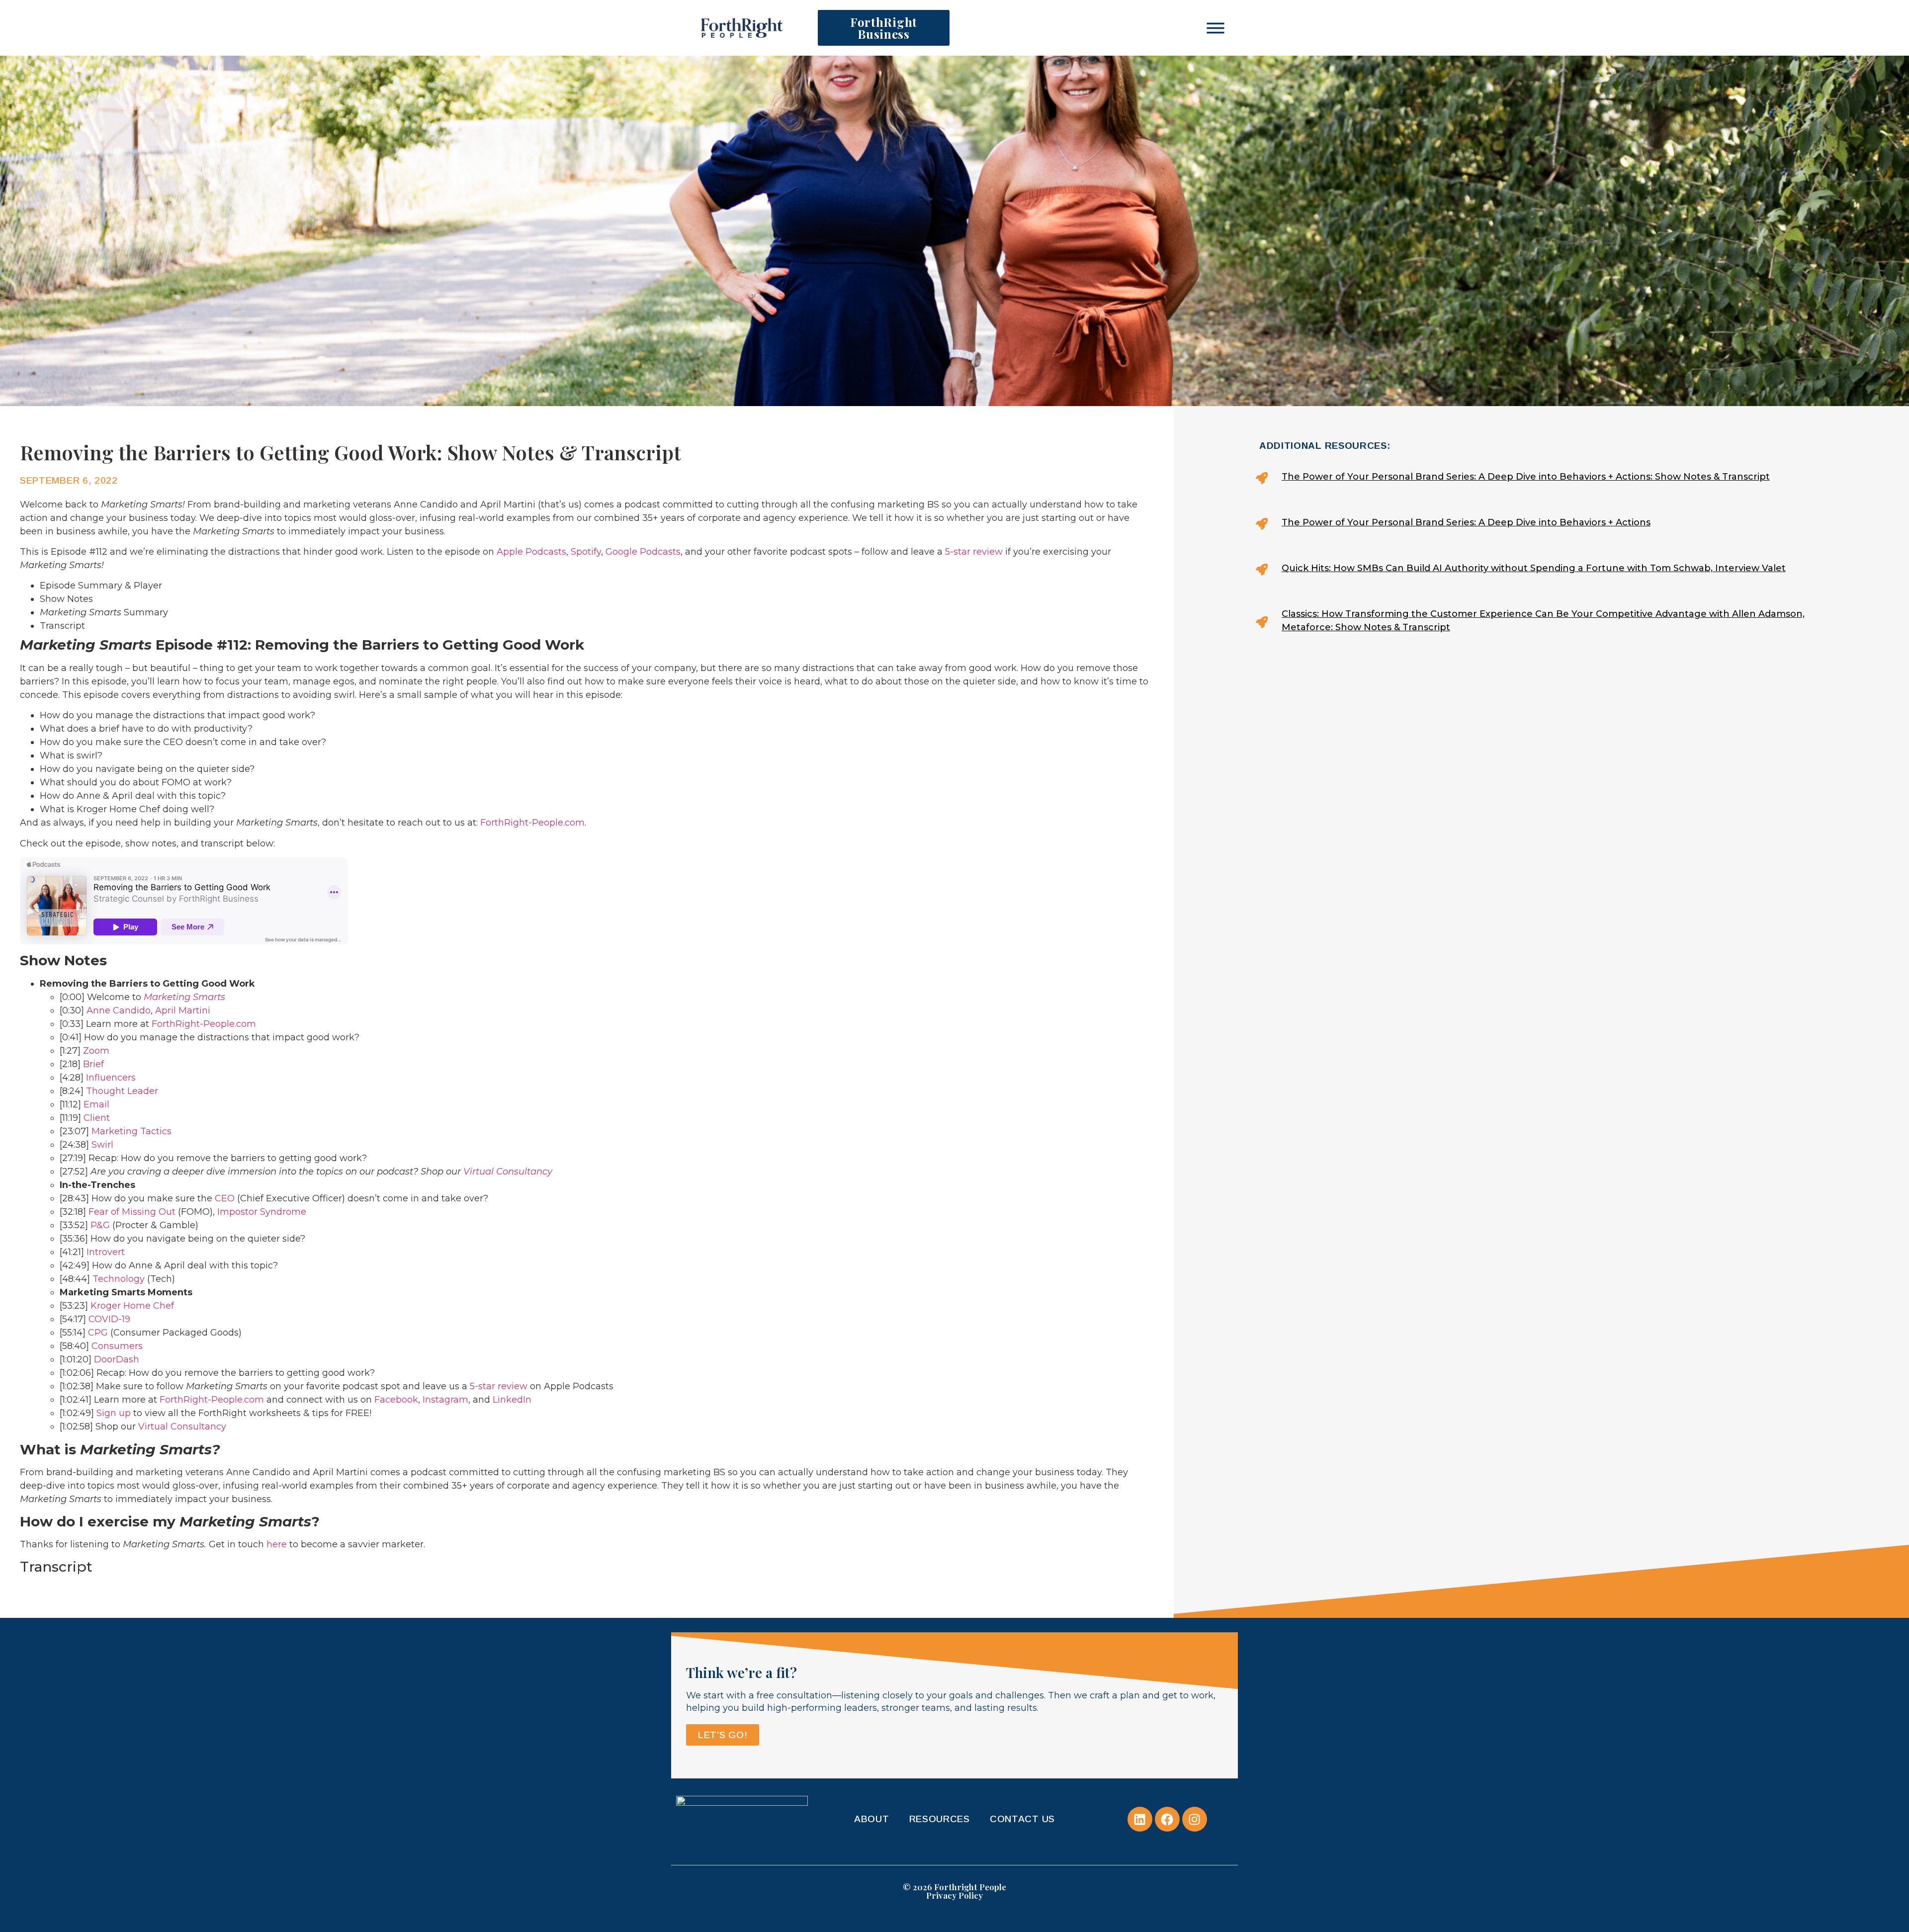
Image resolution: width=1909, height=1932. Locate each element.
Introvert (106, 1252)
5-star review (974, 552)
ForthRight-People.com (532, 823)
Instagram (445, 1400)
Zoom (96, 1051)
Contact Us (1022, 1819)
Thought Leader (122, 1091)
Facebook (396, 1400)
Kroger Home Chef (132, 1306)
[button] (1215, 28)
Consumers (117, 1346)
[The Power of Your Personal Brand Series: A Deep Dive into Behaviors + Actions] (1535, 524)
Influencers (111, 1078)
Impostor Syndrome (262, 1212)
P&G (100, 1225)
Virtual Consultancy (182, 1427)
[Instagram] (1195, 1819)
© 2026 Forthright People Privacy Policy (954, 1891)
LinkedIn (512, 1400)
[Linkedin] (1140, 1819)
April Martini (183, 1010)
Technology (119, 1279)
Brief (93, 1064)
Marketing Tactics (131, 1131)
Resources (940, 1819)
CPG (98, 1333)
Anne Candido (119, 1010)
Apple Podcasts (531, 552)
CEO (225, 1198)
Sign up (114, 1413)
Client (97, 1118)
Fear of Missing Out (132, 1212)
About (872, 1819)
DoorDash (117, 1359)
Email (96, 1104)
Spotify (586, 552)
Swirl (102, 1145)
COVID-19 (109, 1319)
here (277, 1544)
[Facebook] (1167, 1819)
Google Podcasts (643, 552)
